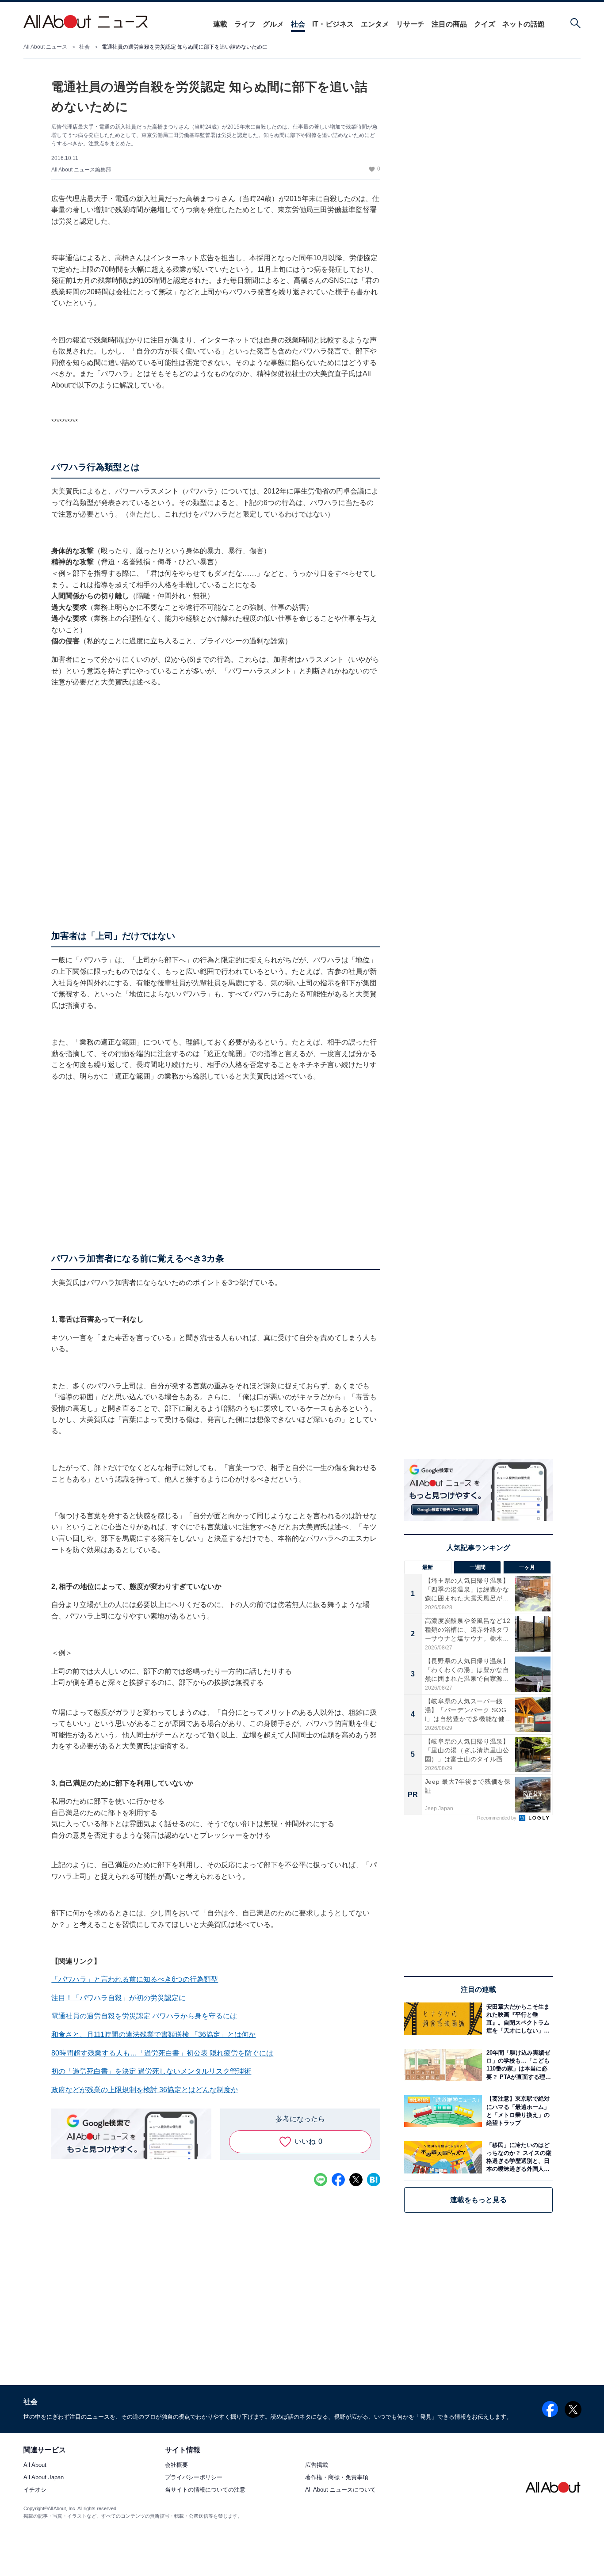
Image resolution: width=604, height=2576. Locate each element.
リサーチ (410, 24)
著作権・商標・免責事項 (337, 2478)
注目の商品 (449, 24)
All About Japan (44, 2478)
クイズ (485, 24)
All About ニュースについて (340, 2490)
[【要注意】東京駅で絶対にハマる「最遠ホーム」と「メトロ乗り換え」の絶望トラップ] (517, 2111)
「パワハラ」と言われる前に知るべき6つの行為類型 (135, 1979)
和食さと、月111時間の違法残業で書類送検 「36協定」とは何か (153, 2035)
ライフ (245, 24)
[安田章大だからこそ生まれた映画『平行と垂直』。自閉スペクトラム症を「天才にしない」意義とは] (517, 2019)
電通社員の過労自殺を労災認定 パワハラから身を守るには (144, 2016)
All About (35, 2465)
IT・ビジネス (333, 24)
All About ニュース (45, 47)
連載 (220, 24)
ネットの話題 (524, 24)
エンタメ (375, 24)
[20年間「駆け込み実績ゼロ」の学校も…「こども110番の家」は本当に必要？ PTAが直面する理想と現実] (517, 2065)
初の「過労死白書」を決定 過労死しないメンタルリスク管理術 (151, 2071)
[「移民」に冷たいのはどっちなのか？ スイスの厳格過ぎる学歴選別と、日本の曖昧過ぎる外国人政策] (517, 2157)
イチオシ (35, 2490)
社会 (298, 24)
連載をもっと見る (478, 2200)
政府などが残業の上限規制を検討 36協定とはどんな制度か (145, 2090)
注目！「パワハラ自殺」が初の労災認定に (119, 1998)
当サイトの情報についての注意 (205, 2490)
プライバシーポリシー (194, 2478)
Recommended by (497, 1818)
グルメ (273, 24)
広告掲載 (317, 2465)
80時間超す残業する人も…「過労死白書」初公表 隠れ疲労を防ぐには (162, 2053)
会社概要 (176, 2465)
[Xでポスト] (356, 2180)
